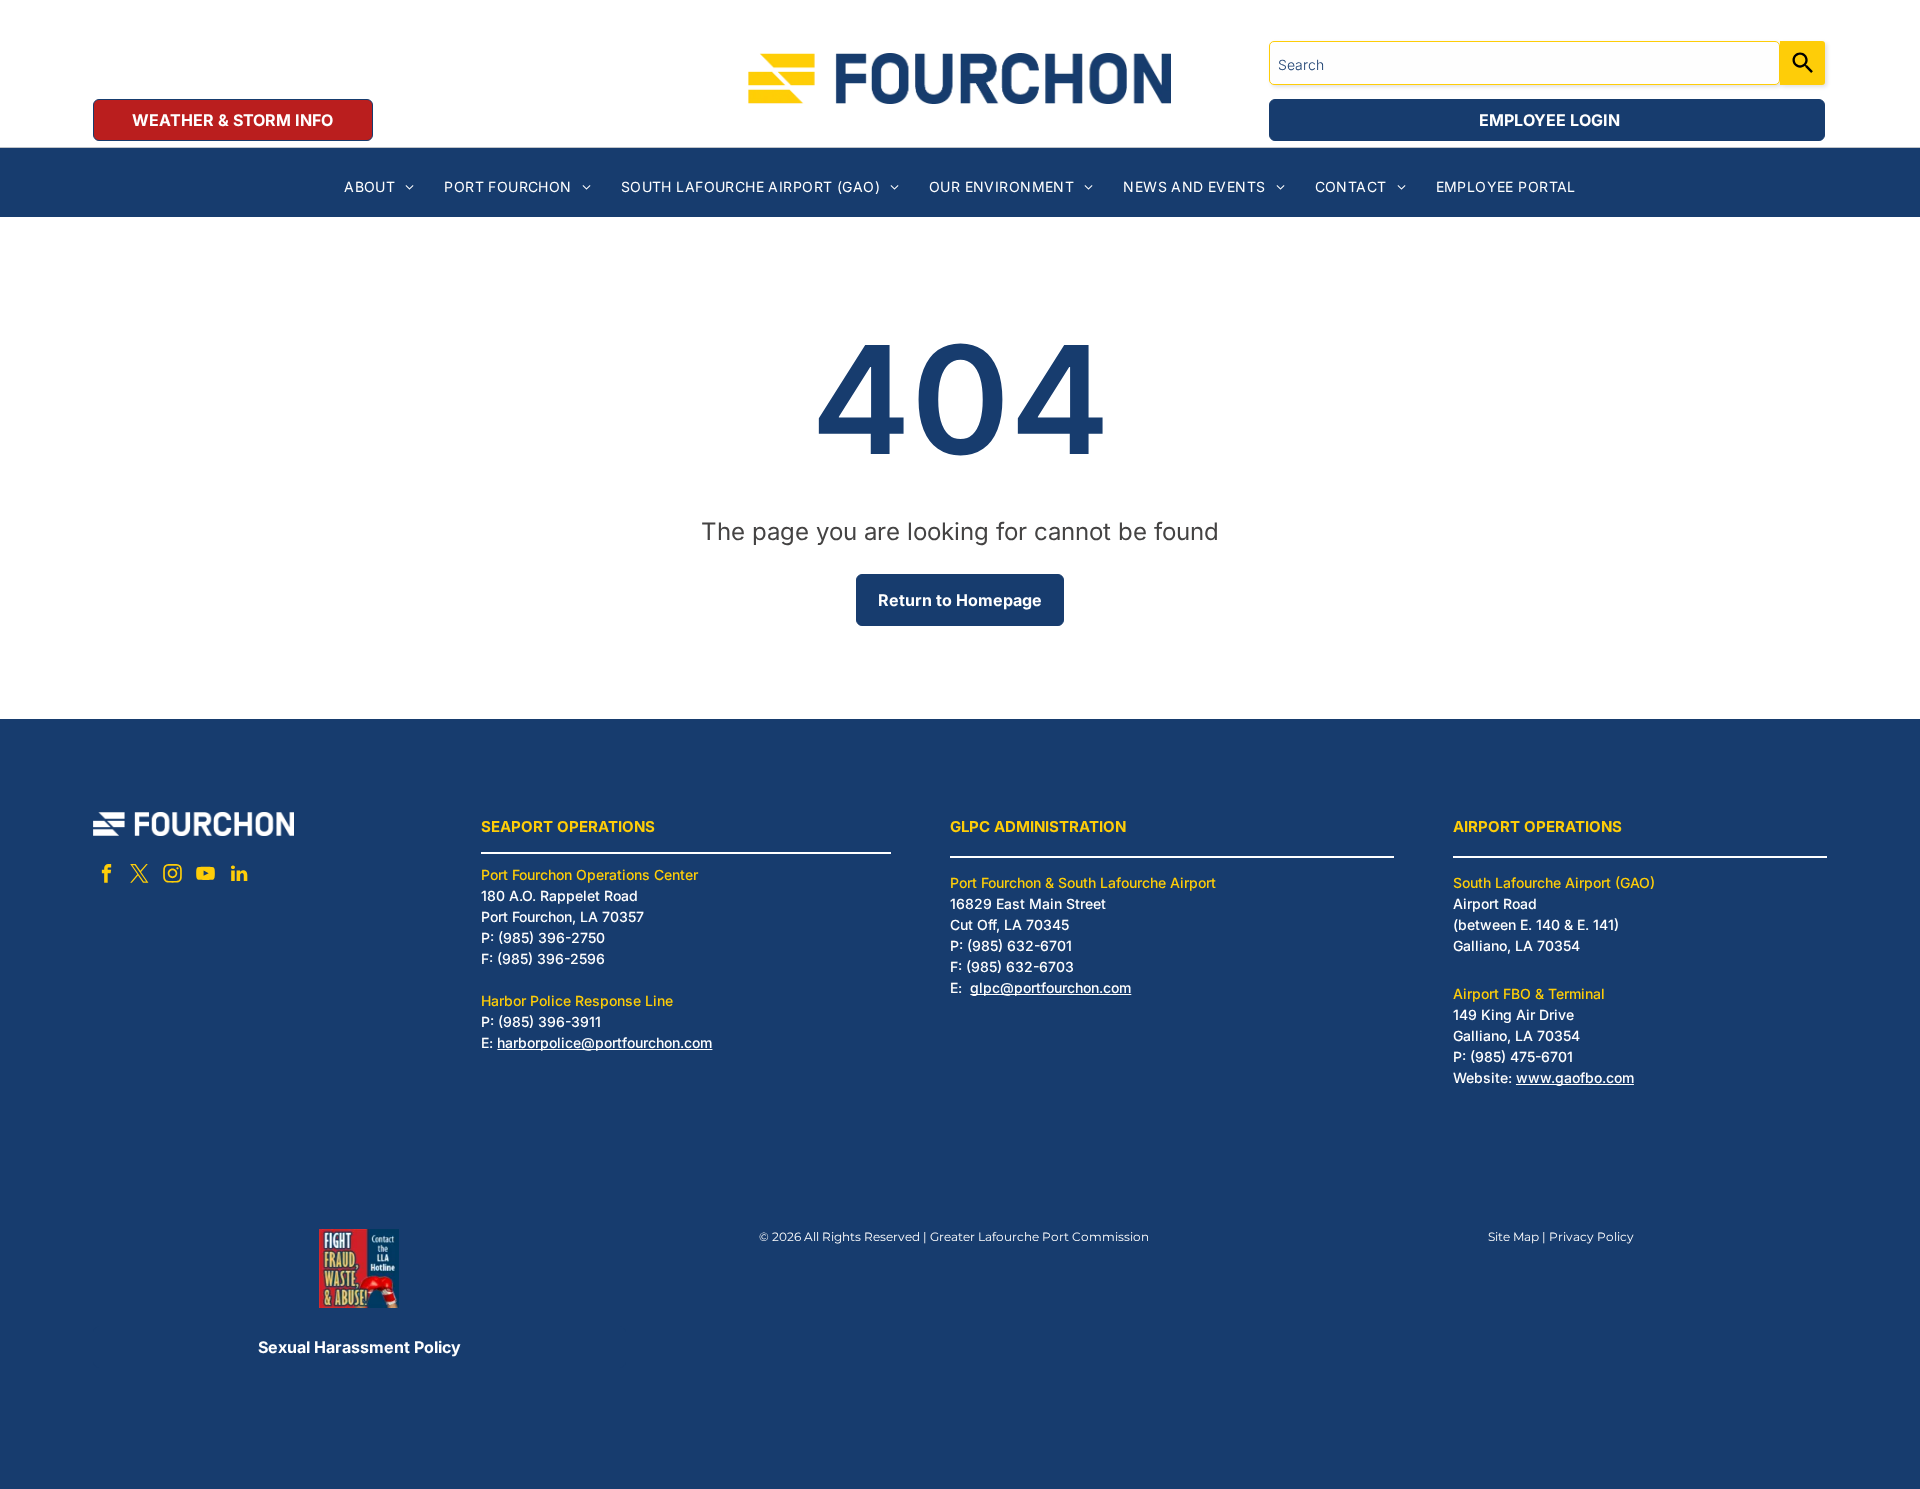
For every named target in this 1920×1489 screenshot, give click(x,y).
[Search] (1802, 63)
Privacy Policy (1591, 1236)
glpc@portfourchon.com (1050, 987)
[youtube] (206, 876)
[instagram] (173, 876)
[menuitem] (379, 186)
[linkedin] (239, 876)
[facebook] (107, 876)
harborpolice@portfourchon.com (604, 1042)
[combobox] (1524, 63)
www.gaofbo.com (1575, 1077)
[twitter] (140, 876)
